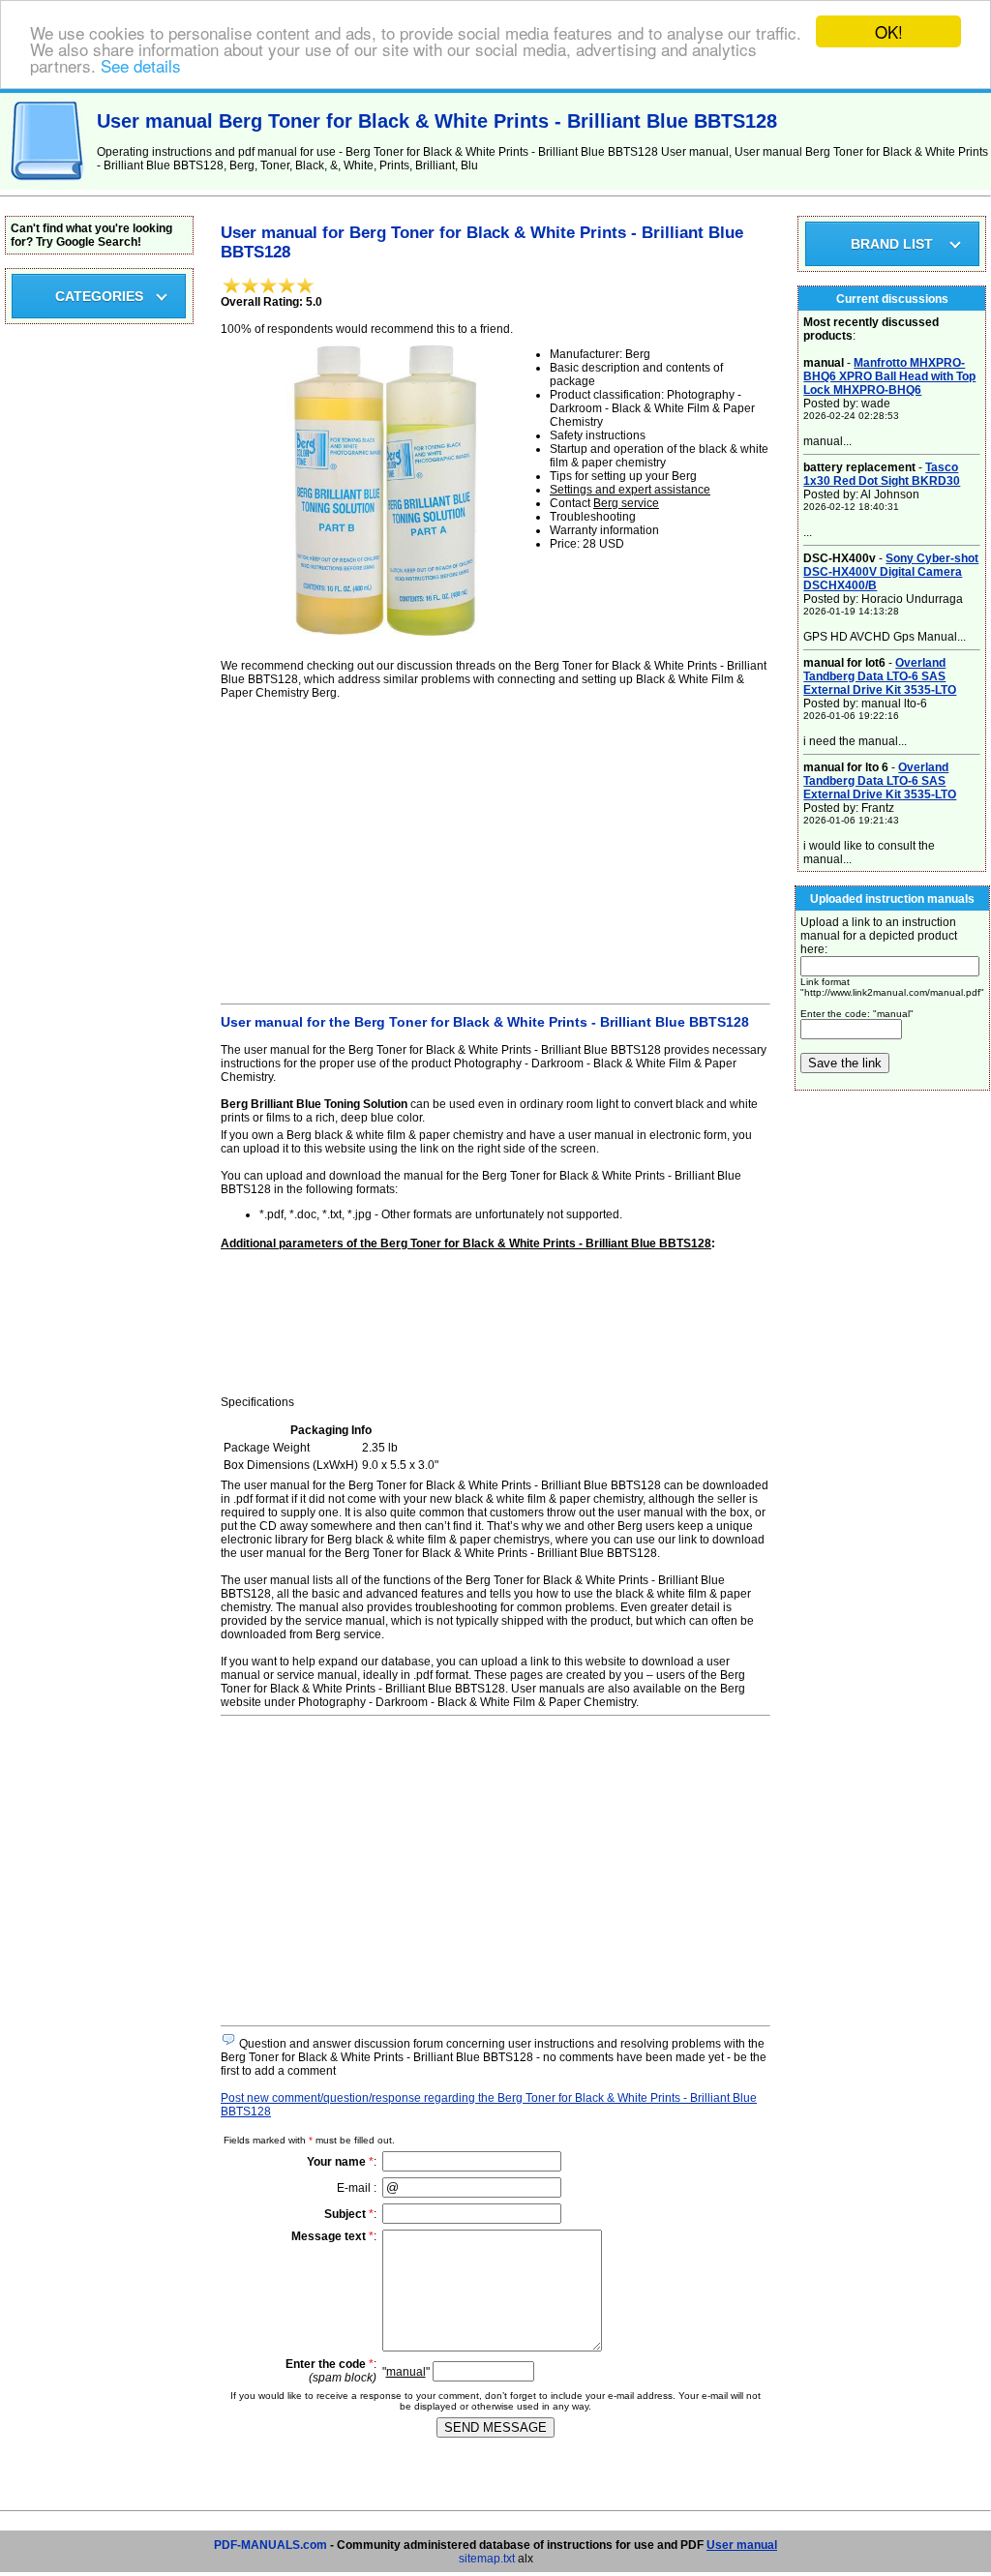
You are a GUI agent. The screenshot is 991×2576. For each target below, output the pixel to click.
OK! (889, 31)
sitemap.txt (487, 2559)
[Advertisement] (495, 849)
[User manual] (48, 186)
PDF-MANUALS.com (270, 2545)
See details (141, 65)
